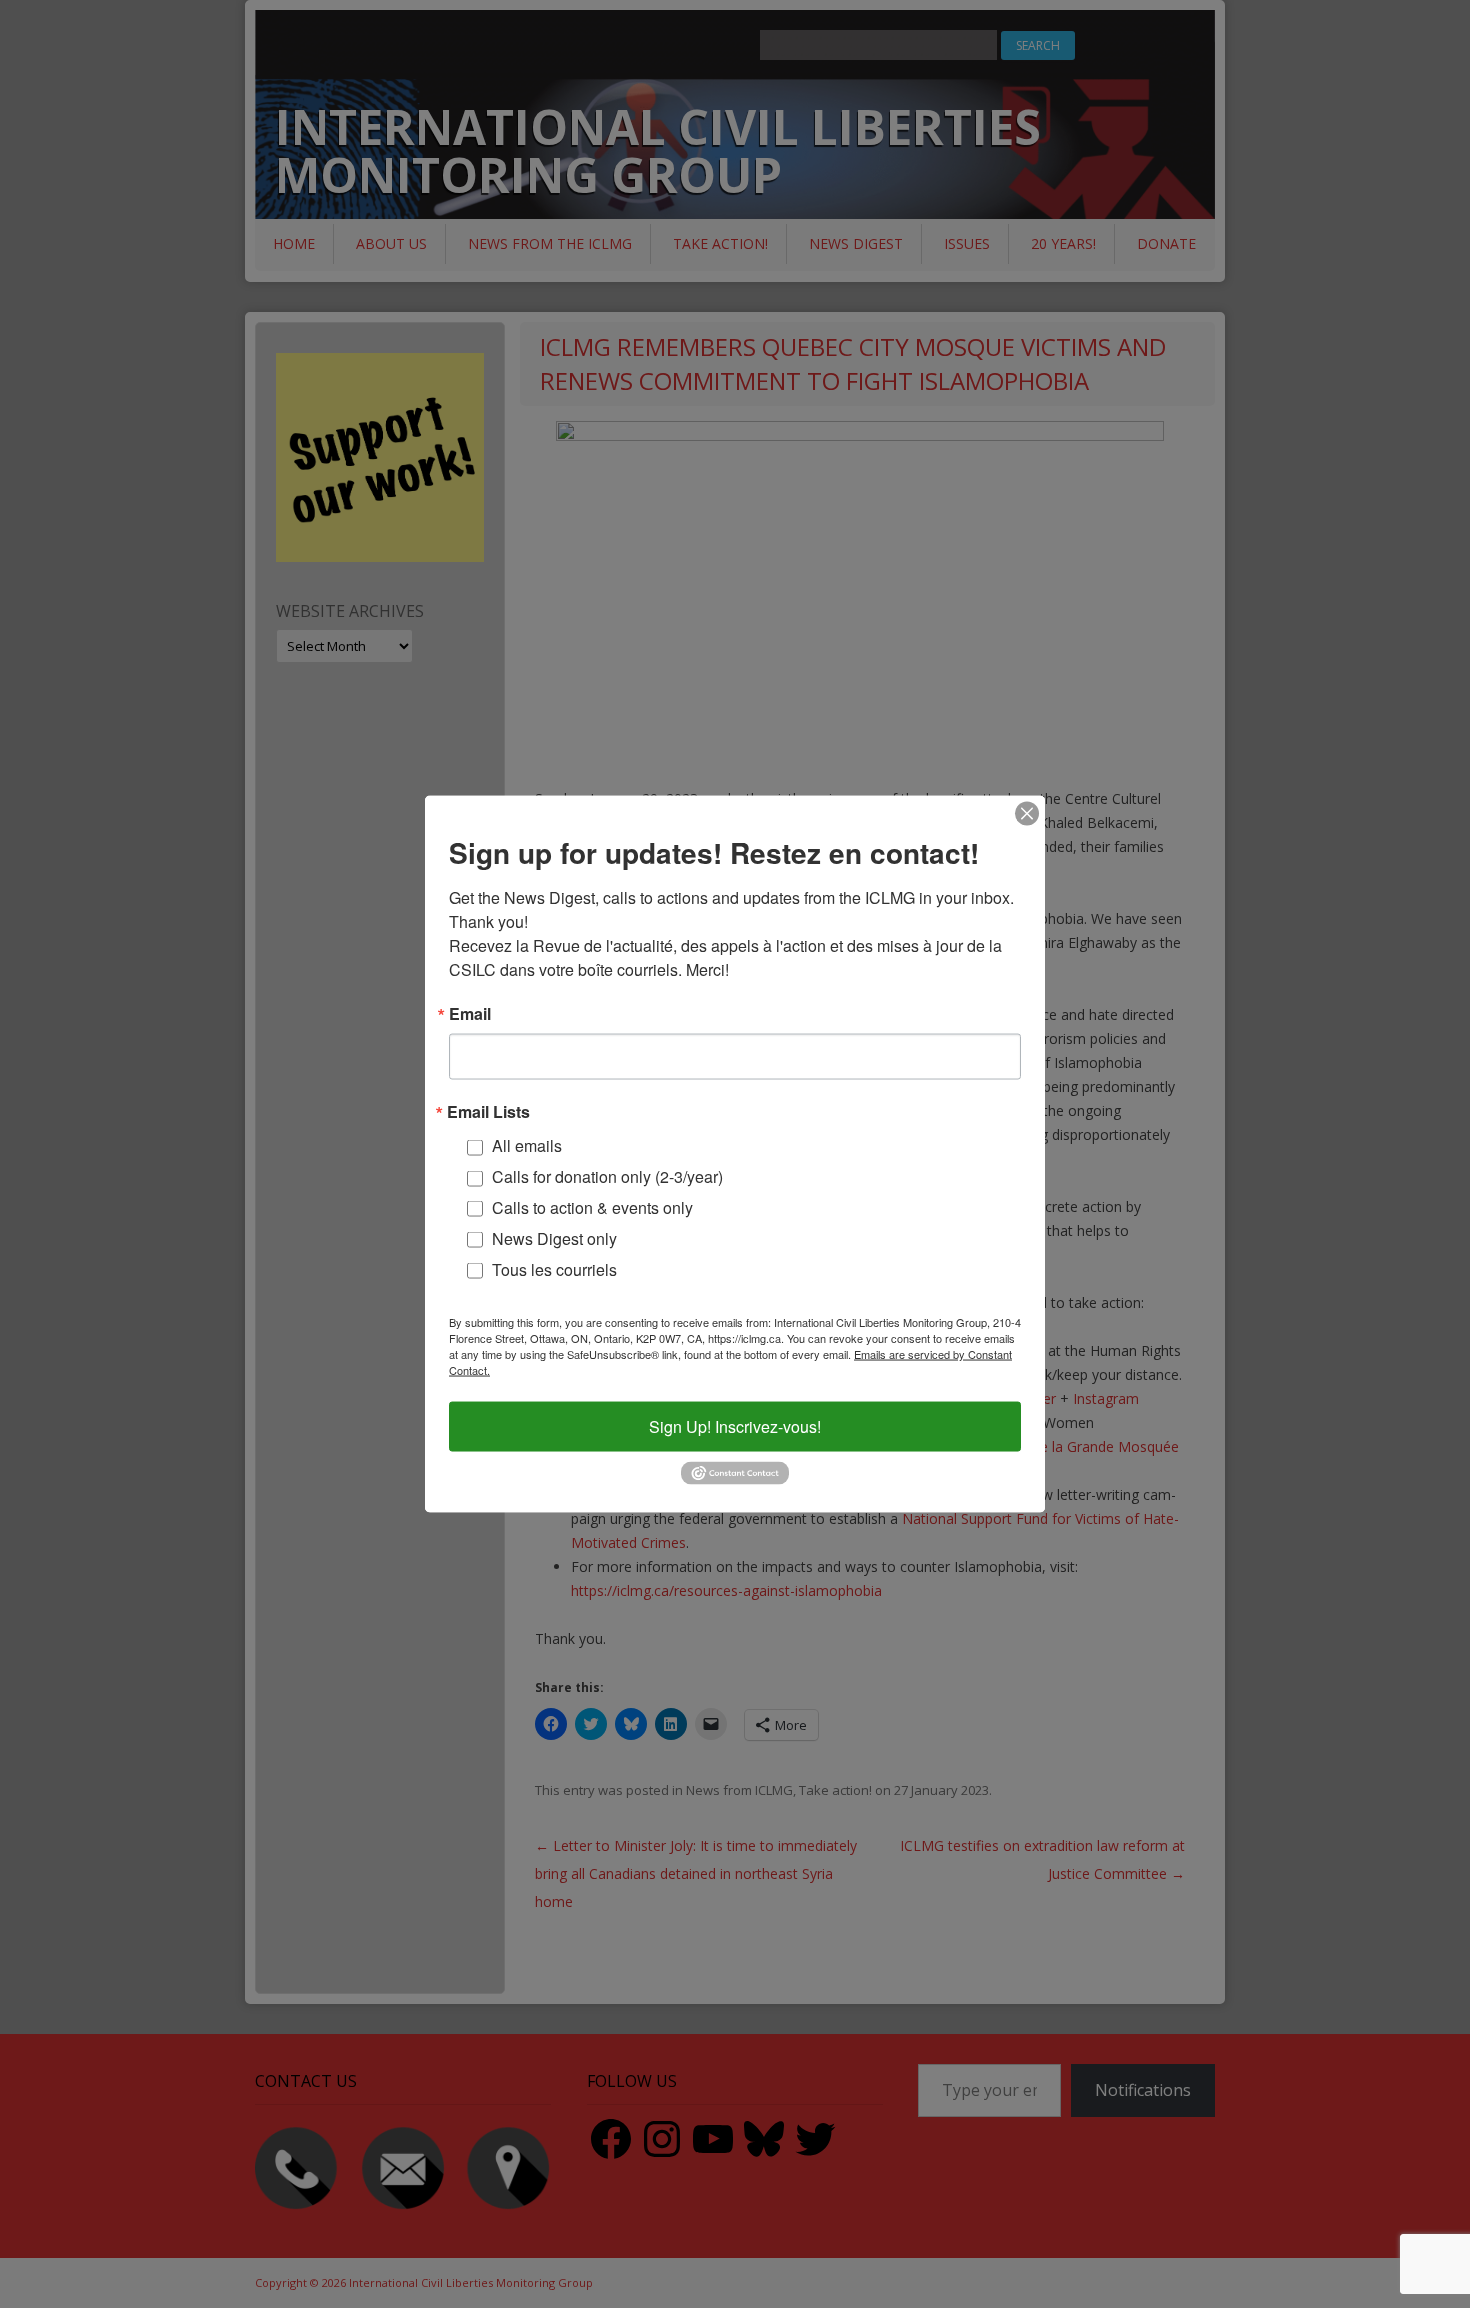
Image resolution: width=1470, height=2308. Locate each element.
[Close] (1027, 814)
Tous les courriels (554, 1268)
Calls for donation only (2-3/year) (607, 1176)
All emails (527, 1145)
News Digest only (554, 1237)
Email (470, 1014)
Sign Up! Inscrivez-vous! (735, 1426)
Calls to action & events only (592, 1207)
